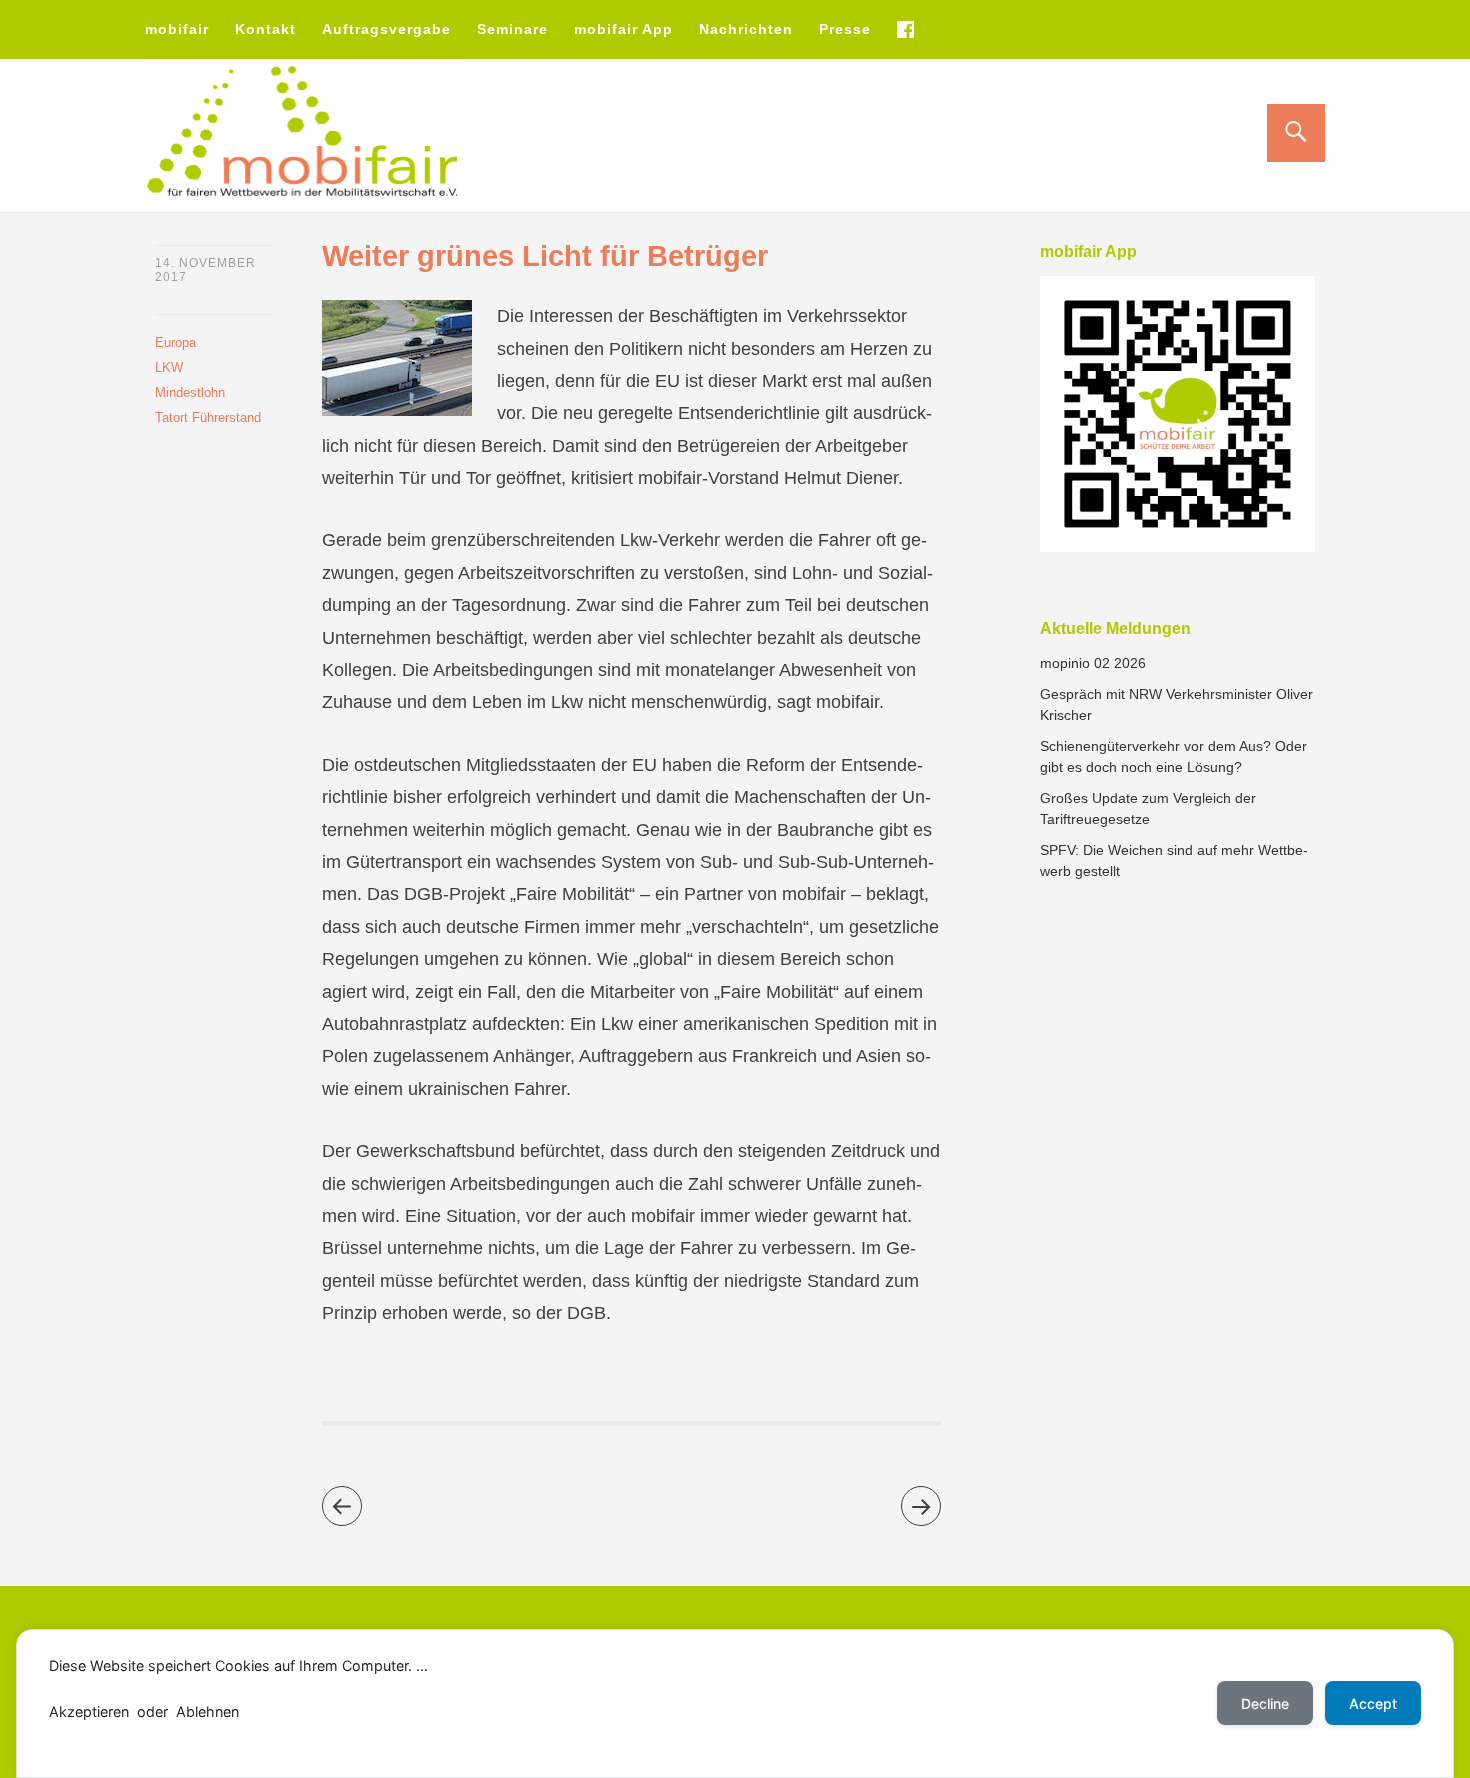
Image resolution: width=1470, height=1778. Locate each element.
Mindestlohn (190, 392)
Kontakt (265, 29)
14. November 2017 (205, 270)
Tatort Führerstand (208, 417)
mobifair (177, 29)
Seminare (512, 29)
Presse (845, 29)
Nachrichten (746, 29)
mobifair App (623, 29)
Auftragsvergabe (386, 29)
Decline (1265, 1703)
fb (905, 29)
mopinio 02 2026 (1093, 663)
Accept (1373, 1703)
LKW (169, 367)
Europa (175, 342)
